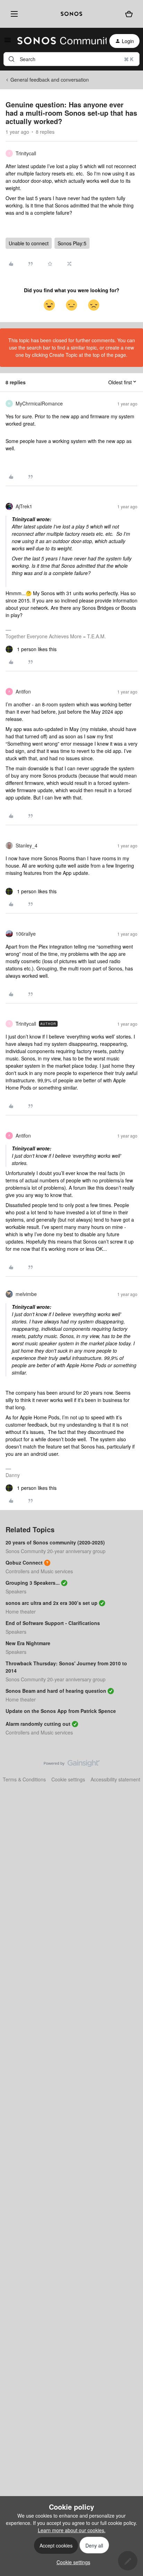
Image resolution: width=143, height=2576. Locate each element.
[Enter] (11, 59)
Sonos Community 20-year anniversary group (56, 1551)
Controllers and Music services (39, 1571)
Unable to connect (29, 243)
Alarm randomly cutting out (38, 1724)
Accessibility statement (115, 1779)
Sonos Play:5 (72, 243)
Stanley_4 (27, 845)
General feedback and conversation (50, 80)
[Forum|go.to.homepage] (58, 41)
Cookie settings (68, 1779)
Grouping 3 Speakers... (33, 1583)
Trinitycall (26, 153)
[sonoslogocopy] (71, 14)
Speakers (16, 1591)
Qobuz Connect (24, 1562)
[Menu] (13, 14)
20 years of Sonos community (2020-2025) (55, 1542)
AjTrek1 (24, 506)
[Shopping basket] (129, 14)
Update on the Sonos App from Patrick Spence (61, 1711)
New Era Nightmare (28, 1643)
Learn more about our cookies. (72, 2530)
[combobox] (71, 59)
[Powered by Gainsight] (72, 1765)
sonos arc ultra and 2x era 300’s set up (52, 1603)
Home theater (21, 1611)
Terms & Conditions (24, 1779)
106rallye (26, 934)
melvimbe (26, 1294)
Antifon (23, 691)
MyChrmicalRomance (39, 403)
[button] (8, 42)
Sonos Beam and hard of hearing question (56, 1691)
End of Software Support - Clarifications (53, 1623)
